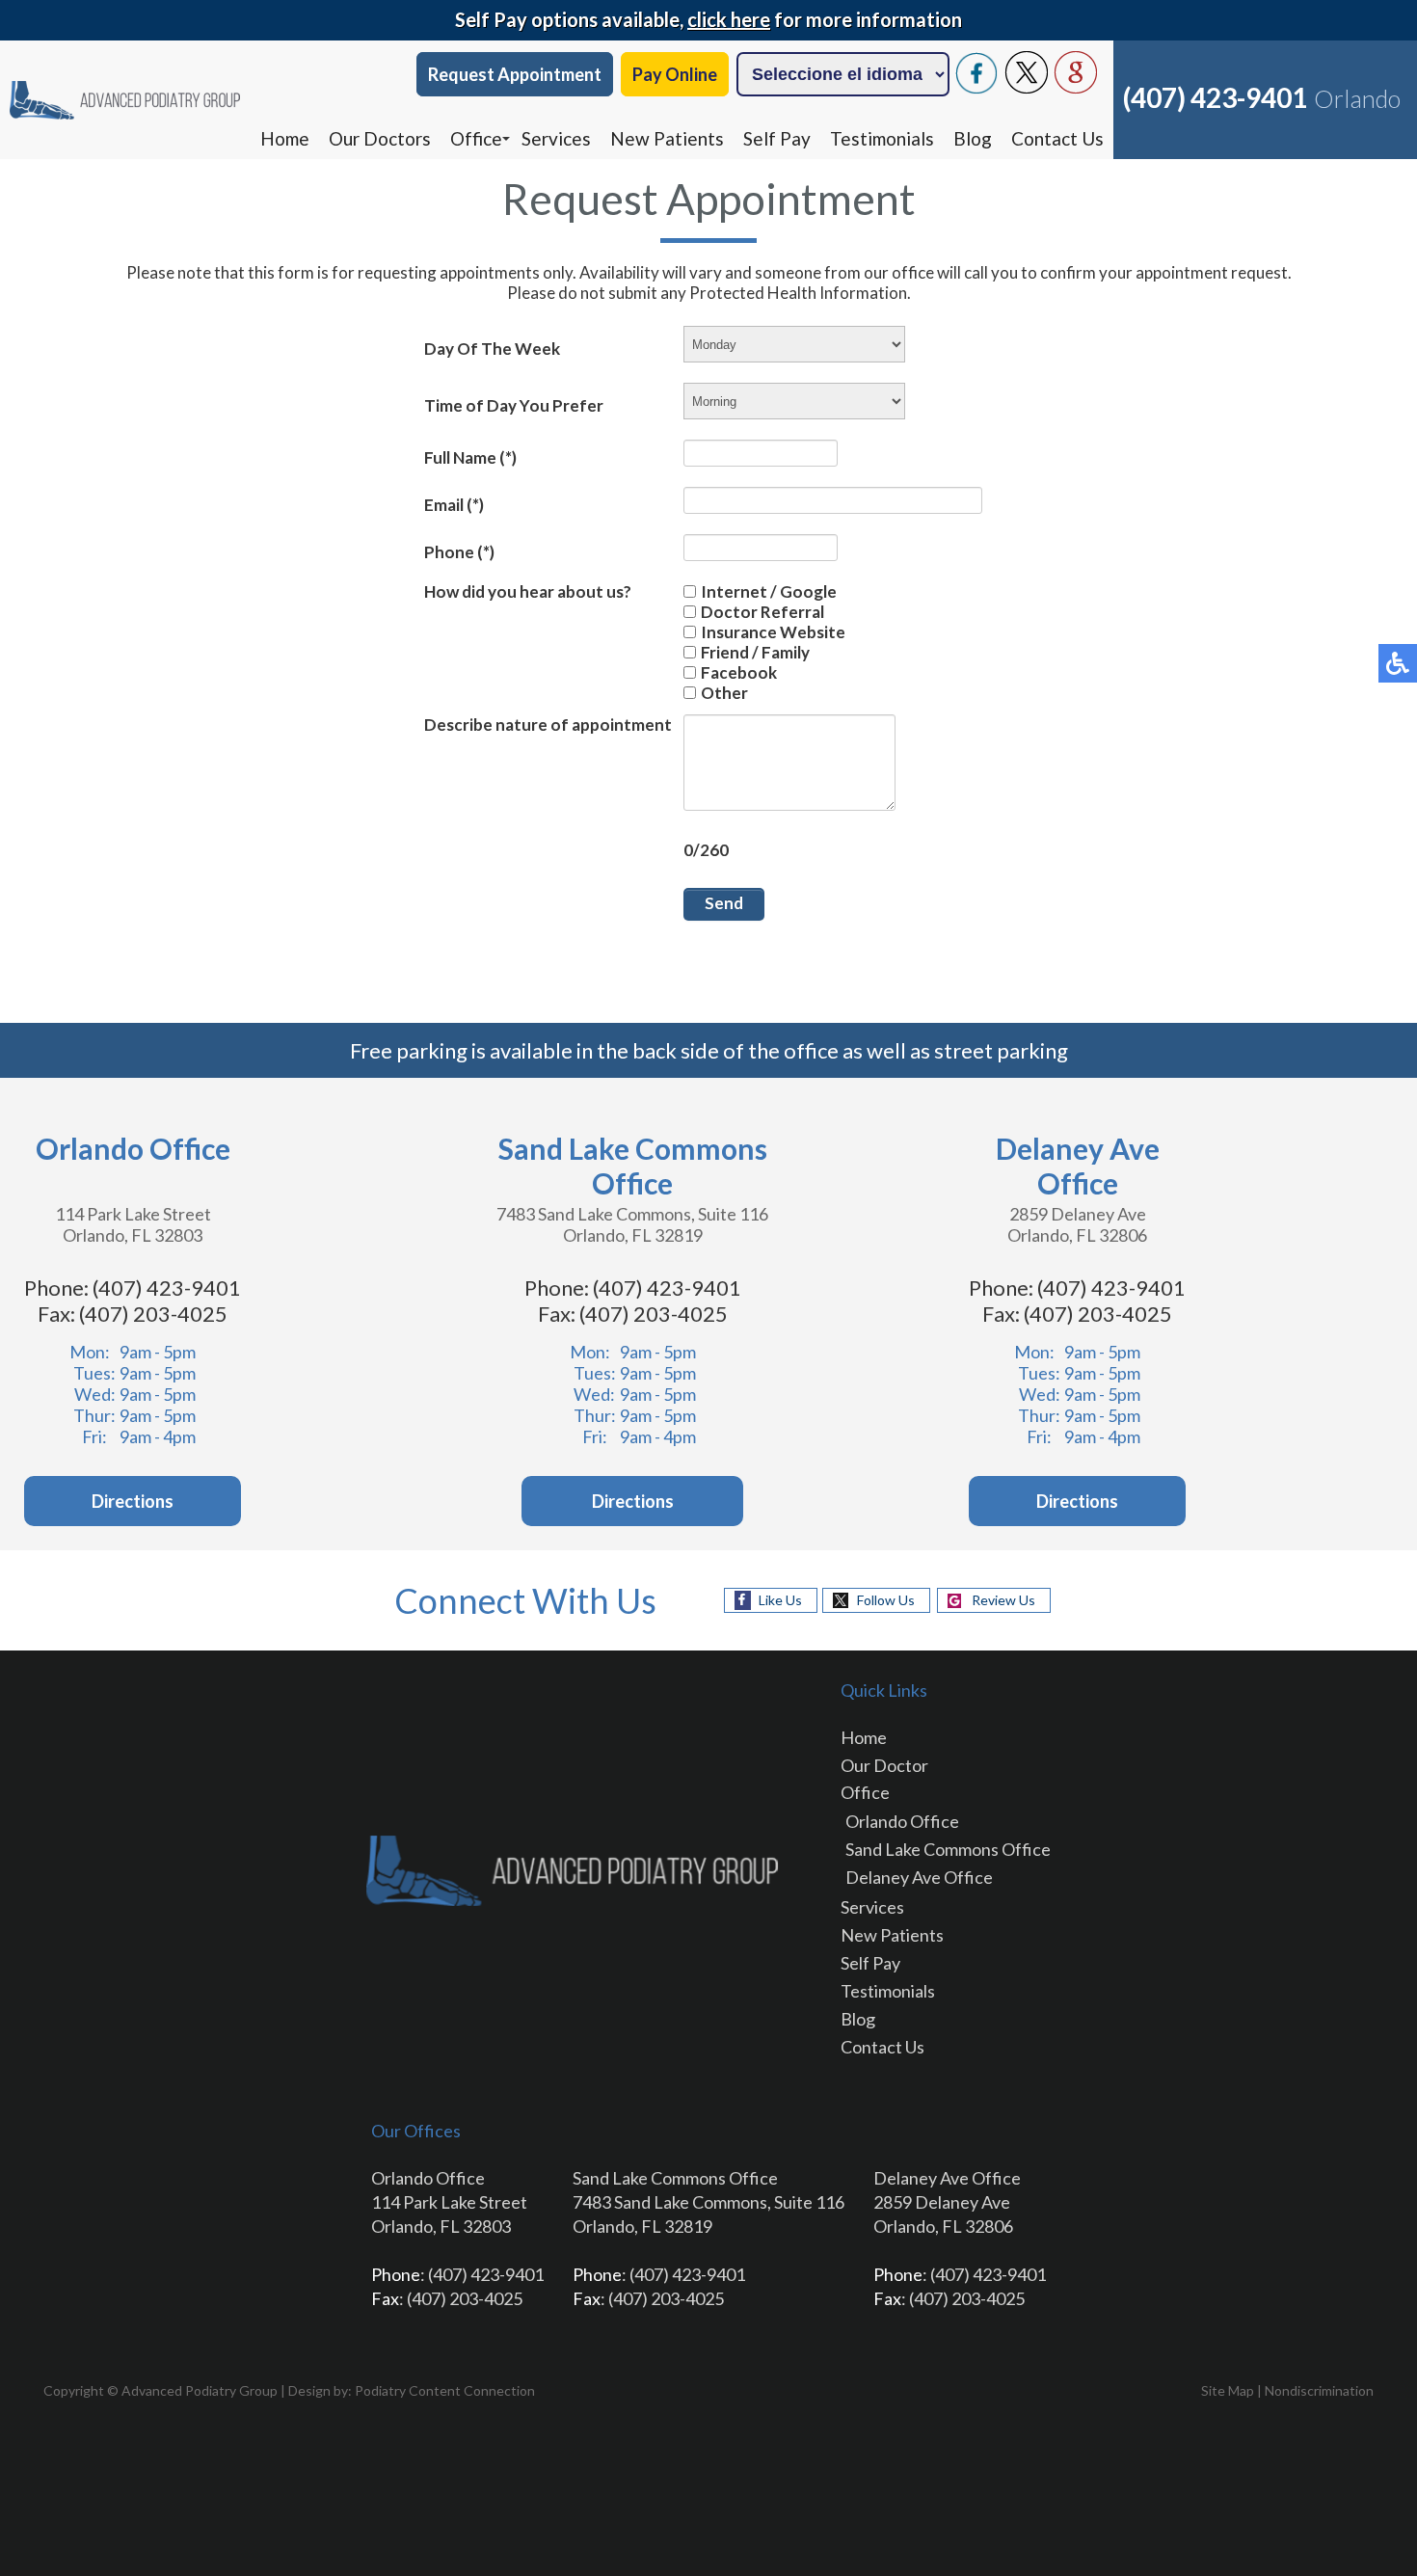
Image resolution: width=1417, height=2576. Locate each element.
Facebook (739, 672)
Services (556, 138)
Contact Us (1057, 138)
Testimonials (882, 138)
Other (724, 693)
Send (724, 903)
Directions (133, 1501)
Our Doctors (380, 138)
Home (285, 138)
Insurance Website (773, 632)
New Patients (667, 138)
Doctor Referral (762, 612)
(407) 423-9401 (1215, 97)
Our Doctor (884, 1765)
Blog (973, 138)
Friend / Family (755, 652)
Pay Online (675, 74)
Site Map (1228, 2390)
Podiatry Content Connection (445, 2390)
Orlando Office (902, 1821)
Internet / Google (769, 591)
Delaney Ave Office (919, 1877)
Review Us (1003, 1600)
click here (729, 19)
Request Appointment (515, 74)
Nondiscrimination (1319, 2390)
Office (476, 138)
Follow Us (886, 1600)
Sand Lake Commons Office (948, 1849)
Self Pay (777, 138)
